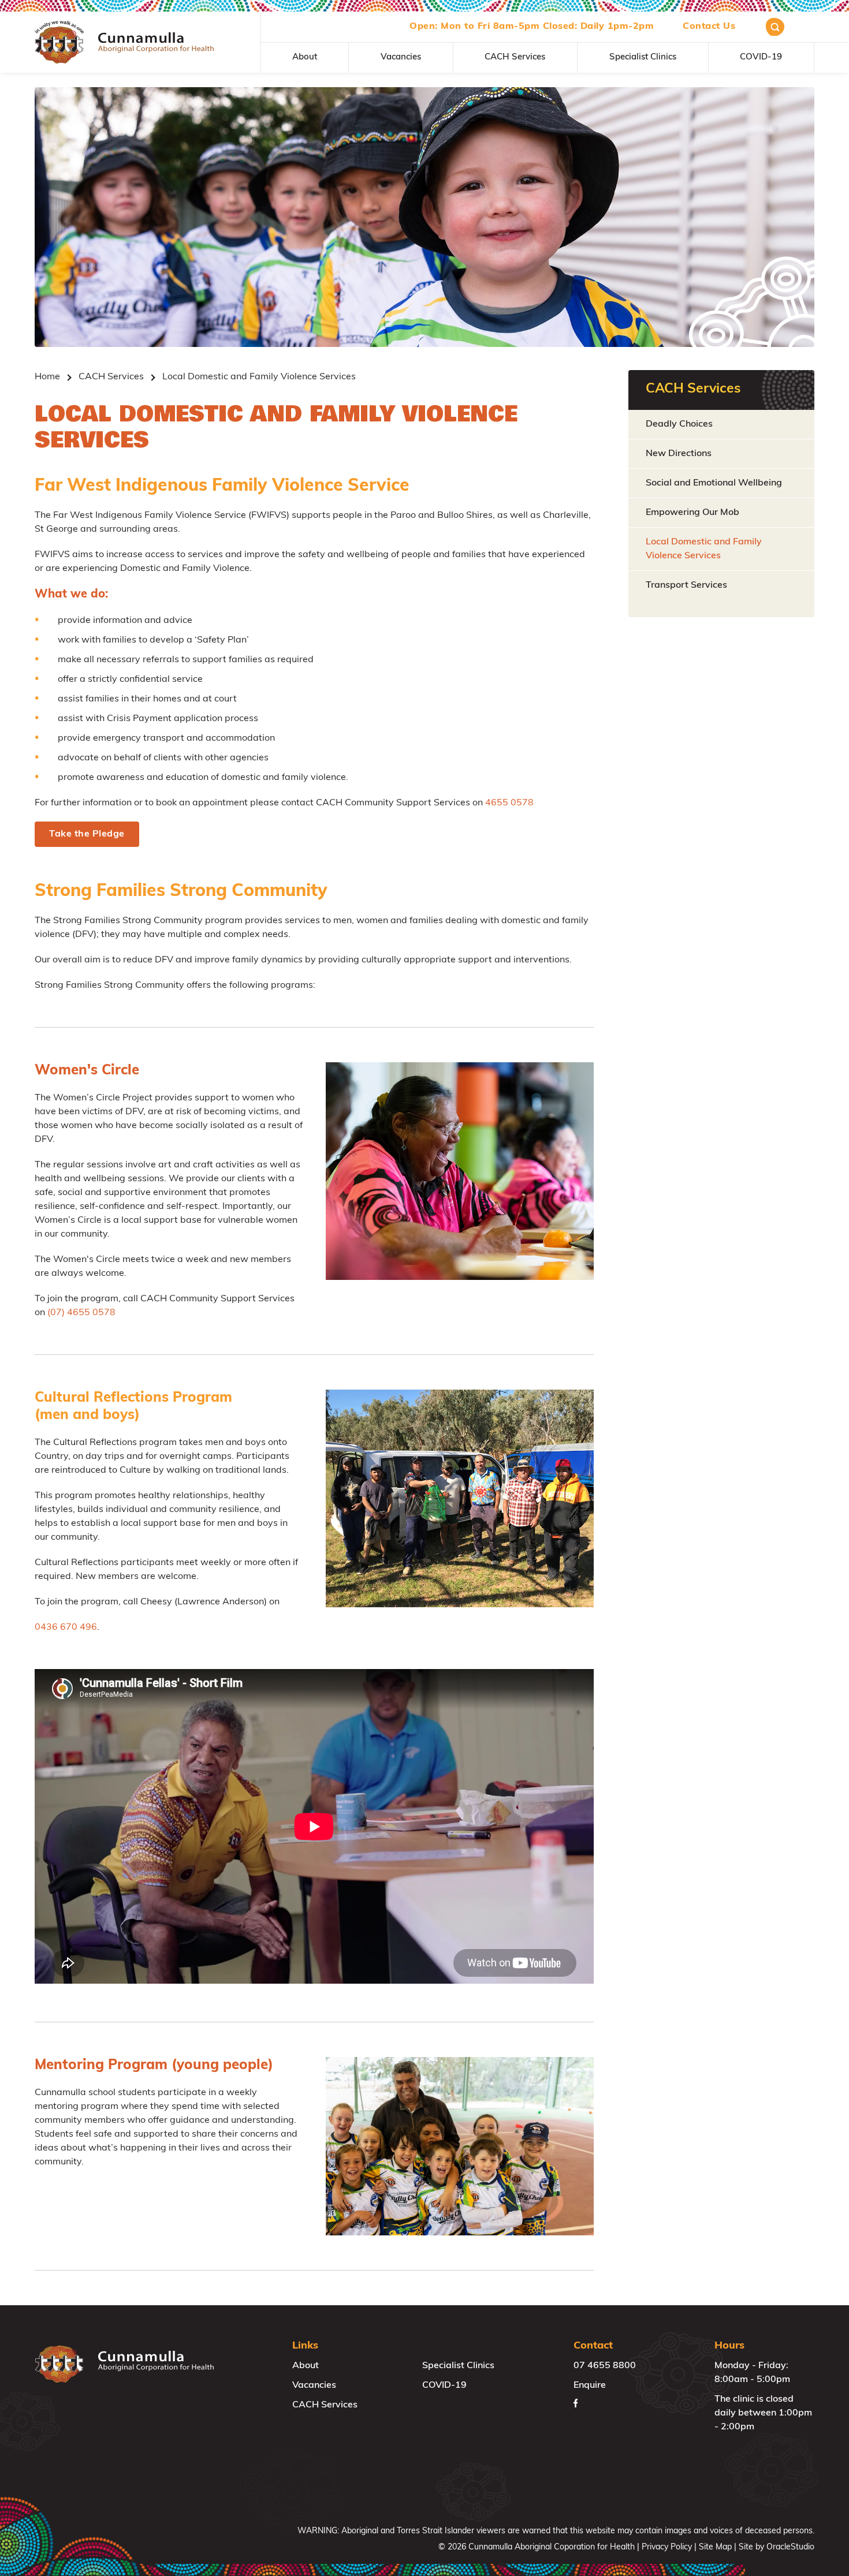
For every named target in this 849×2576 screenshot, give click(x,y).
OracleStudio (790, 2547)
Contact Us (709, 27)
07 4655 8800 (605, 2366)
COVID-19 (761, 57)
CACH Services (515, 57)
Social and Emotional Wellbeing (714, 483)
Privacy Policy (667, 2547)
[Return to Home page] (124, 42)
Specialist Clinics (643, 57)
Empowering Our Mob (692, 513)
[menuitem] (305, 58)
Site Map (715, 2547)
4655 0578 (509, 803)
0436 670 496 (66, 1627)
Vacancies (401, 57)
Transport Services (686, 585)
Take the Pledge (87, 834)
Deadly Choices (679, 424)
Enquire (590, 2385)
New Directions (679, 454)
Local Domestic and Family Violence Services (704, 549)
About (305, 57)
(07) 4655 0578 (81, 1313)
